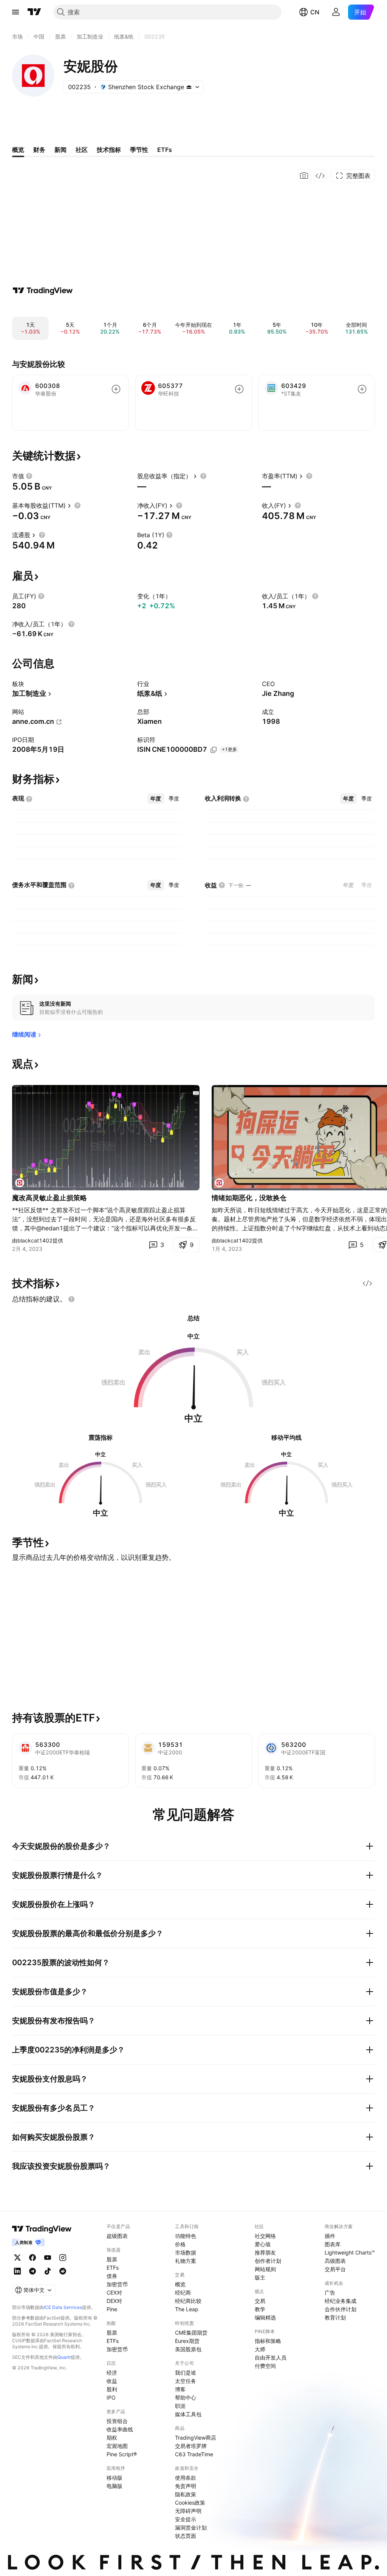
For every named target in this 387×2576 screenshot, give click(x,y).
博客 (180, 2389)
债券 (112, 2276)
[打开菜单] (15, 12)
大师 (260, 2349)
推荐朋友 (265, 2252)
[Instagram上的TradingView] (63, 2258)
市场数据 (186, 2252)
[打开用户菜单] (336, 12)
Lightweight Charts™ (350, 2252)
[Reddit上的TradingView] (63, 2271)
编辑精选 (265, 2317)
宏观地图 (117, 2446)
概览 (180, 2284)
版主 (260, 2277)
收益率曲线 (120, 2429)
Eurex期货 (187, 2341)
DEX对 (114, 2301)
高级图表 (335, 2261)
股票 (112, 2259)
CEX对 (114, 2292)
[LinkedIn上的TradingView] (17, 2271)
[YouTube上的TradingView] (48, 2258)
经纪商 (183, 2292)
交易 (260, 2301)
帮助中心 (186, 2398)
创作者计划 (268, 2261)
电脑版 (115, 2486)
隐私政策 (186, 2494)
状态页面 (186, 2536)
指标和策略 (268, 2341)
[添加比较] (116, 389)
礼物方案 (186, 2261)
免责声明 (186, 2486)
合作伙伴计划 (341, 2309)
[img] (189, 87)
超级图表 (117, 2236)
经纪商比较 (188, 2301)
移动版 (115, 2478)
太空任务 (186, 2381)
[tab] (156, 799)
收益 (112, 2381)
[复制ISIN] (214, 750)
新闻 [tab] (60, 150)
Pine (112, 2309)
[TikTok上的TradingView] (48, 2271)
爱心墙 (263, 2244)
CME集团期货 (191, 2333)
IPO (111, 2398)
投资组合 (117, 2421)
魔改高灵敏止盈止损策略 (50, 1198)
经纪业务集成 (341, 2301)
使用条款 (186, 2478)
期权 (112, 2438)
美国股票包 (188, 2349)
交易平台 (335, 2269)
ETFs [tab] (165, 150)
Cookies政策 (190, 2503)
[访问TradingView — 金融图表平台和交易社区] (43, 291)
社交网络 (265, 2236)
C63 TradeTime (194, 2454)
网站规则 (265, 2269)
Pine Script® (122, 2454)
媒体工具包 (188, 2414)
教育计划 (335, 2317)
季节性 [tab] (139, 150)
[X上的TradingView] (17, 2258)
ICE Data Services (63, 2307)
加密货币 (117, 2284)
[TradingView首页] (34, 12)
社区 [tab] (82, 150)
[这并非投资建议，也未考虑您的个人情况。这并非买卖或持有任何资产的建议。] (71, 1299)
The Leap (187, 2309)
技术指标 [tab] (109, 150)
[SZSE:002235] (20, 1183)
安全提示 (186, 2519)
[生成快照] (304, 176)
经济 (112, 2373)
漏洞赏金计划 (191, 2527)
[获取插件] (320, 176)
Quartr (64, 2357)
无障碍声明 (188, 2511)
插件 (330, 2236)
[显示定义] (29, 476)
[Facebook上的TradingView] (33, 2258)
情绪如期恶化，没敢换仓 (249, 1198)
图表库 (333, 2244)
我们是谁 (186, 2373)
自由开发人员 (271, 2357)
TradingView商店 (196, 2438)
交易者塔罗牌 (191, 2446)
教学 (260, 2309)
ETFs (113, 2268)
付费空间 (265, 2366)
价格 (180, 2244)
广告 (330, 2292)
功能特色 (186, 2236)
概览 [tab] (18, 150)
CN (315, 12)
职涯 (180, 2406)
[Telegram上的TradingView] (33, 2271)
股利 (112, 2389)
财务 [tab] (39, 150)
